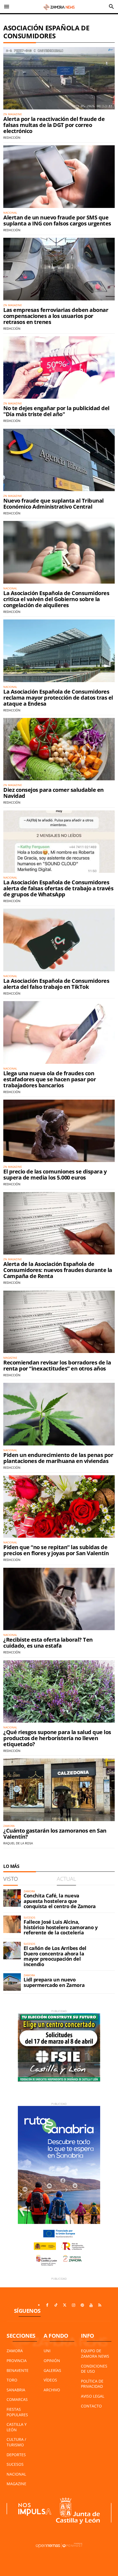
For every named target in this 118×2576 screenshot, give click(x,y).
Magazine (16, 2484)
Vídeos (50, 2380)
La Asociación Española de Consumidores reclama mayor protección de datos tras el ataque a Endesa (58, 698)
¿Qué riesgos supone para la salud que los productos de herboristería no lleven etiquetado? (57, 1738)
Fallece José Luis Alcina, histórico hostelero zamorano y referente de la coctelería (61, 1927)
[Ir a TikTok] (56, 2305)
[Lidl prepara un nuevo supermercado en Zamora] (12, 1982)
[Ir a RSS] (100, 2305)
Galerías (52, 2370)
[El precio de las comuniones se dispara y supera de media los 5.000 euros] (59, 1131)
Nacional (16, 2474)
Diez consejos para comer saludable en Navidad (54, 793)
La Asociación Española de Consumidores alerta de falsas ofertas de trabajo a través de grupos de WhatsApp (58, 888)
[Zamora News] (59, 7)
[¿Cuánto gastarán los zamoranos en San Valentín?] (59, 1790)
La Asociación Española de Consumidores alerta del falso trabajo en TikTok (56, 984)
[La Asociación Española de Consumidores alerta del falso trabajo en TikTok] (59, 940)
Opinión (52, 2361)
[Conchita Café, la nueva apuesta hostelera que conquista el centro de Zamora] (12, 1898)
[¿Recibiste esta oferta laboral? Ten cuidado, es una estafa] (59, 1599)
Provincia (17, 2361)
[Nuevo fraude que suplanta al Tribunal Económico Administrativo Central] (59, 460)
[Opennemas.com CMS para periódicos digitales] (59, 2545)
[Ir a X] (65, 2305)
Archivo (52, 2390)
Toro (12, 2380)
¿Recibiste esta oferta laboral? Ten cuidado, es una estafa (48, 1643)
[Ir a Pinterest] (82, 2305)
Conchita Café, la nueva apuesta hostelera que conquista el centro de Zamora (60, 1901)
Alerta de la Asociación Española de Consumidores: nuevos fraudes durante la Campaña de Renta (58, 1270)
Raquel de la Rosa (18, 1843)
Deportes (16, 2455)
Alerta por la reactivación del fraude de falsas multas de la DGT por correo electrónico (54, 125)
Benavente (18, 2370)
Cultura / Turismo (16, 2442)
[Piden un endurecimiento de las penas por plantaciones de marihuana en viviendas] (59, 1414)
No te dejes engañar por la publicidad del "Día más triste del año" (56, 411)
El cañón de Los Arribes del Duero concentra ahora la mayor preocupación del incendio (55, 1956)
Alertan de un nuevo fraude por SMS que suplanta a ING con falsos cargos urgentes (57, 220)
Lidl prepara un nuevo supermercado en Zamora (54, 1982)
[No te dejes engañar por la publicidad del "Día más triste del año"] (59, 367)
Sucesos (15, 2464)
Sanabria (16, 2390)
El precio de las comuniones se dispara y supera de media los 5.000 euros (55, 1174)
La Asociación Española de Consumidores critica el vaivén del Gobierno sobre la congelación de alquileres (56, 599)
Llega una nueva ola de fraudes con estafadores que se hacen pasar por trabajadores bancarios (50, 1079)
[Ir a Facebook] (47, 2305)
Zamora (15, 2351)
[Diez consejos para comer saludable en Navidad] (59, 749)
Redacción (12, 137)
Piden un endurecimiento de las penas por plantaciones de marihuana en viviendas (58, 1458)
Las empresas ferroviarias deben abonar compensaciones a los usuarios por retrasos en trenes (56, 316)
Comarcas (17, 2399)
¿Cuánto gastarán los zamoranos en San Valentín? (55, 1834)
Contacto (91, 2406)
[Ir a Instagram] (74, 2305)
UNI (47, 2351)
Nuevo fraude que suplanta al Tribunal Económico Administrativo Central (54, 504)
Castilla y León (17, 2427)
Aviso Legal (93, 2396)
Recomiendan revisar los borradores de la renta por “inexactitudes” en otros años (57, 1365)
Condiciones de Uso (94, 2369)
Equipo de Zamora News (95, 2353)
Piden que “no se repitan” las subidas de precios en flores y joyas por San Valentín (56, 1550)
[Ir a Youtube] (91, 2305)
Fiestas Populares (17, 2412)
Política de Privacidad (92, 2384)
